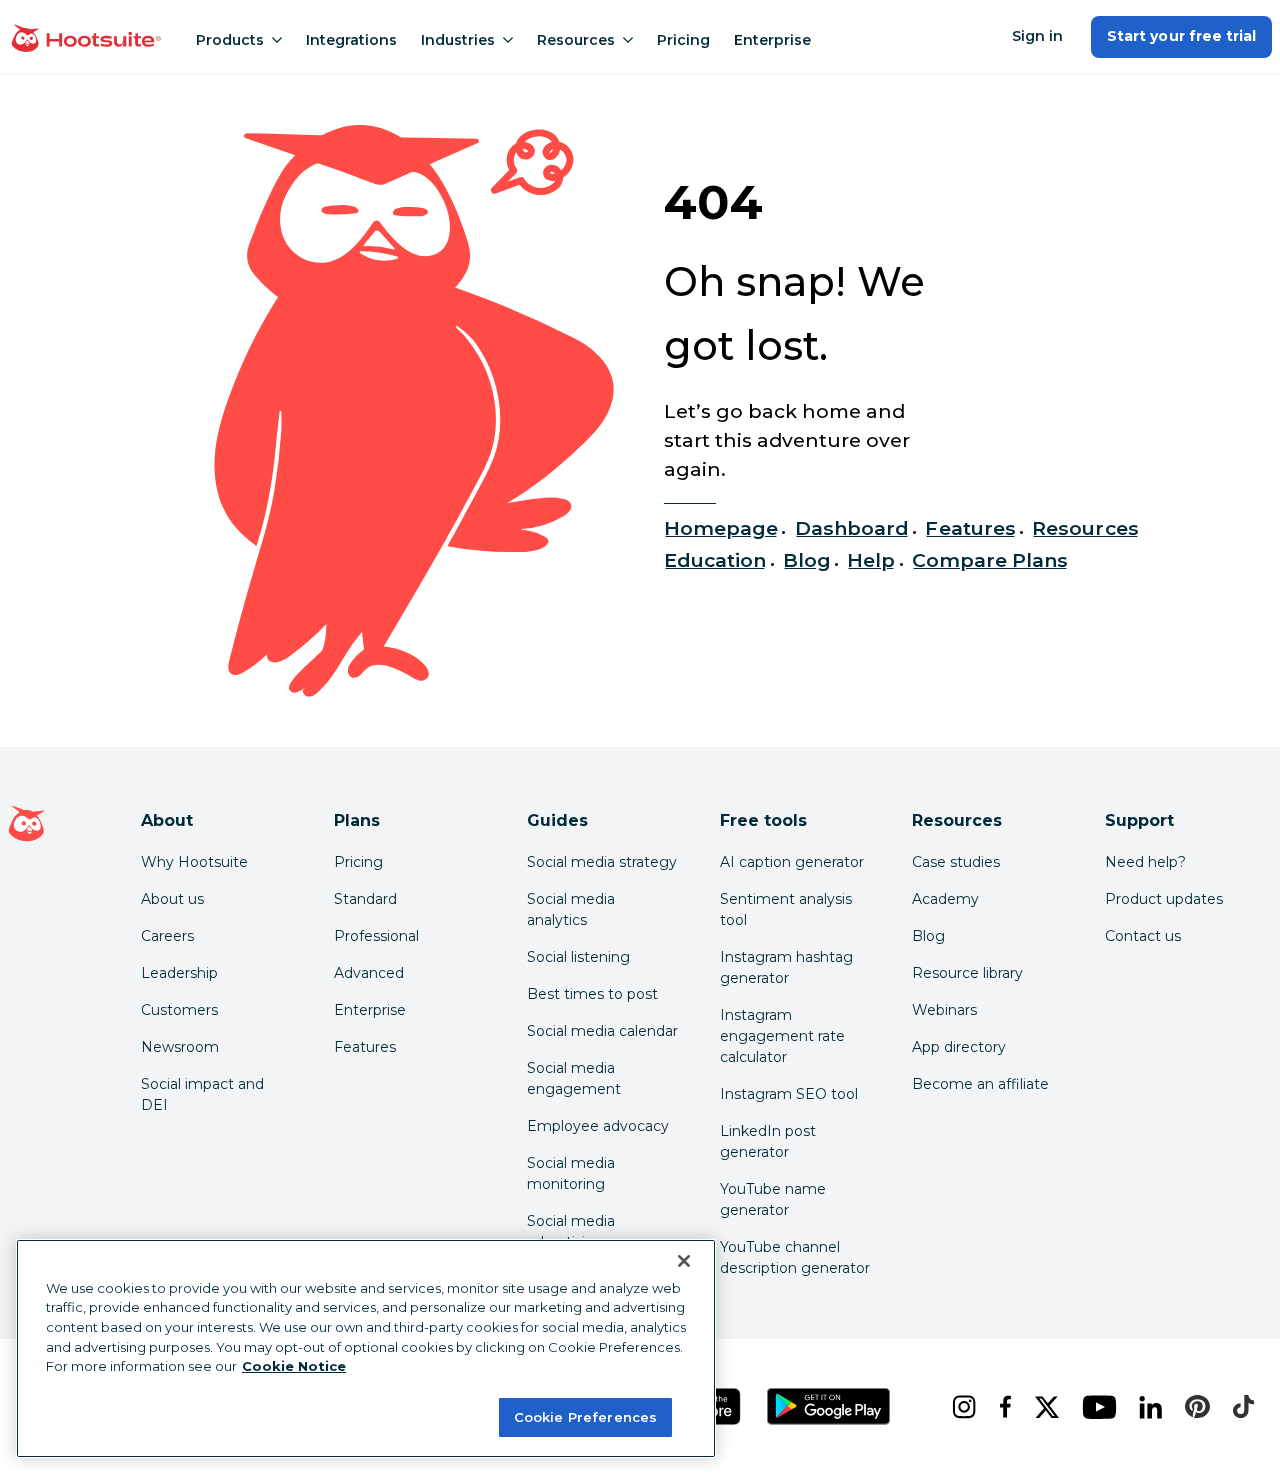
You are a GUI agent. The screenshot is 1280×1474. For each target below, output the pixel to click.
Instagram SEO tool (789, 1094)
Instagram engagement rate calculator (782, 1036)
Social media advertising (571, 1231)
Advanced (369, 973)
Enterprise (772, 40)
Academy (945, 899)
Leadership (179, 973)
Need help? (1145, 862)
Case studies (956, 862)
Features (970, 528)
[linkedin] (1146, 1407)
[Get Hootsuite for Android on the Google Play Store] (829, 1406)
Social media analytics (571, 909)
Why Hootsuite (194, 862)
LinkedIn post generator (768, 1141)
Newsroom (180, 1047)
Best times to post (592, 994)
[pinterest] (1192, 1407)
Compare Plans (990, 560)
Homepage (721, 528)
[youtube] (1094, 1407)
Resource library (967, 973)
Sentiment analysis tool (786, 909)
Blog (807, 560)
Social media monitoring (571, 1173)
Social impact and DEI (202, 1094)
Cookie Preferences (585, 1416)
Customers (179, 1010)
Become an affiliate (980, 1084)
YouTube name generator (773, 1199)
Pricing (683, 40)
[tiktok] (1239, 1407)
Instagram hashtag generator (786, 967)
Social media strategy (602, 862)
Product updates (1164, 899)
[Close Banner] (684, 1261)
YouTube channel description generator (795, 1257)
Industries (458, 40)
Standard (365, 899)
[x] (1042, 1407)
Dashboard (852, 528)
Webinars (944, 1010)
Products (230, 40)
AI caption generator (792, 862)
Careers (167, 936)
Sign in (1037, 36)
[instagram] (959, 1407)
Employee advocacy (598, 1126)
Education (715, 560)
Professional (376, 936)
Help (871, 560)
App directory (959, 1047)
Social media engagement (574, 1078)
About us (172, 899)
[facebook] (1001, 1407)
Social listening (578, 957)
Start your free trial (1181, 36)
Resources (576, 40)
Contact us (1143, 936)
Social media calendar (602, 1031)
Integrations (351, 40)
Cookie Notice (294, 1366)
